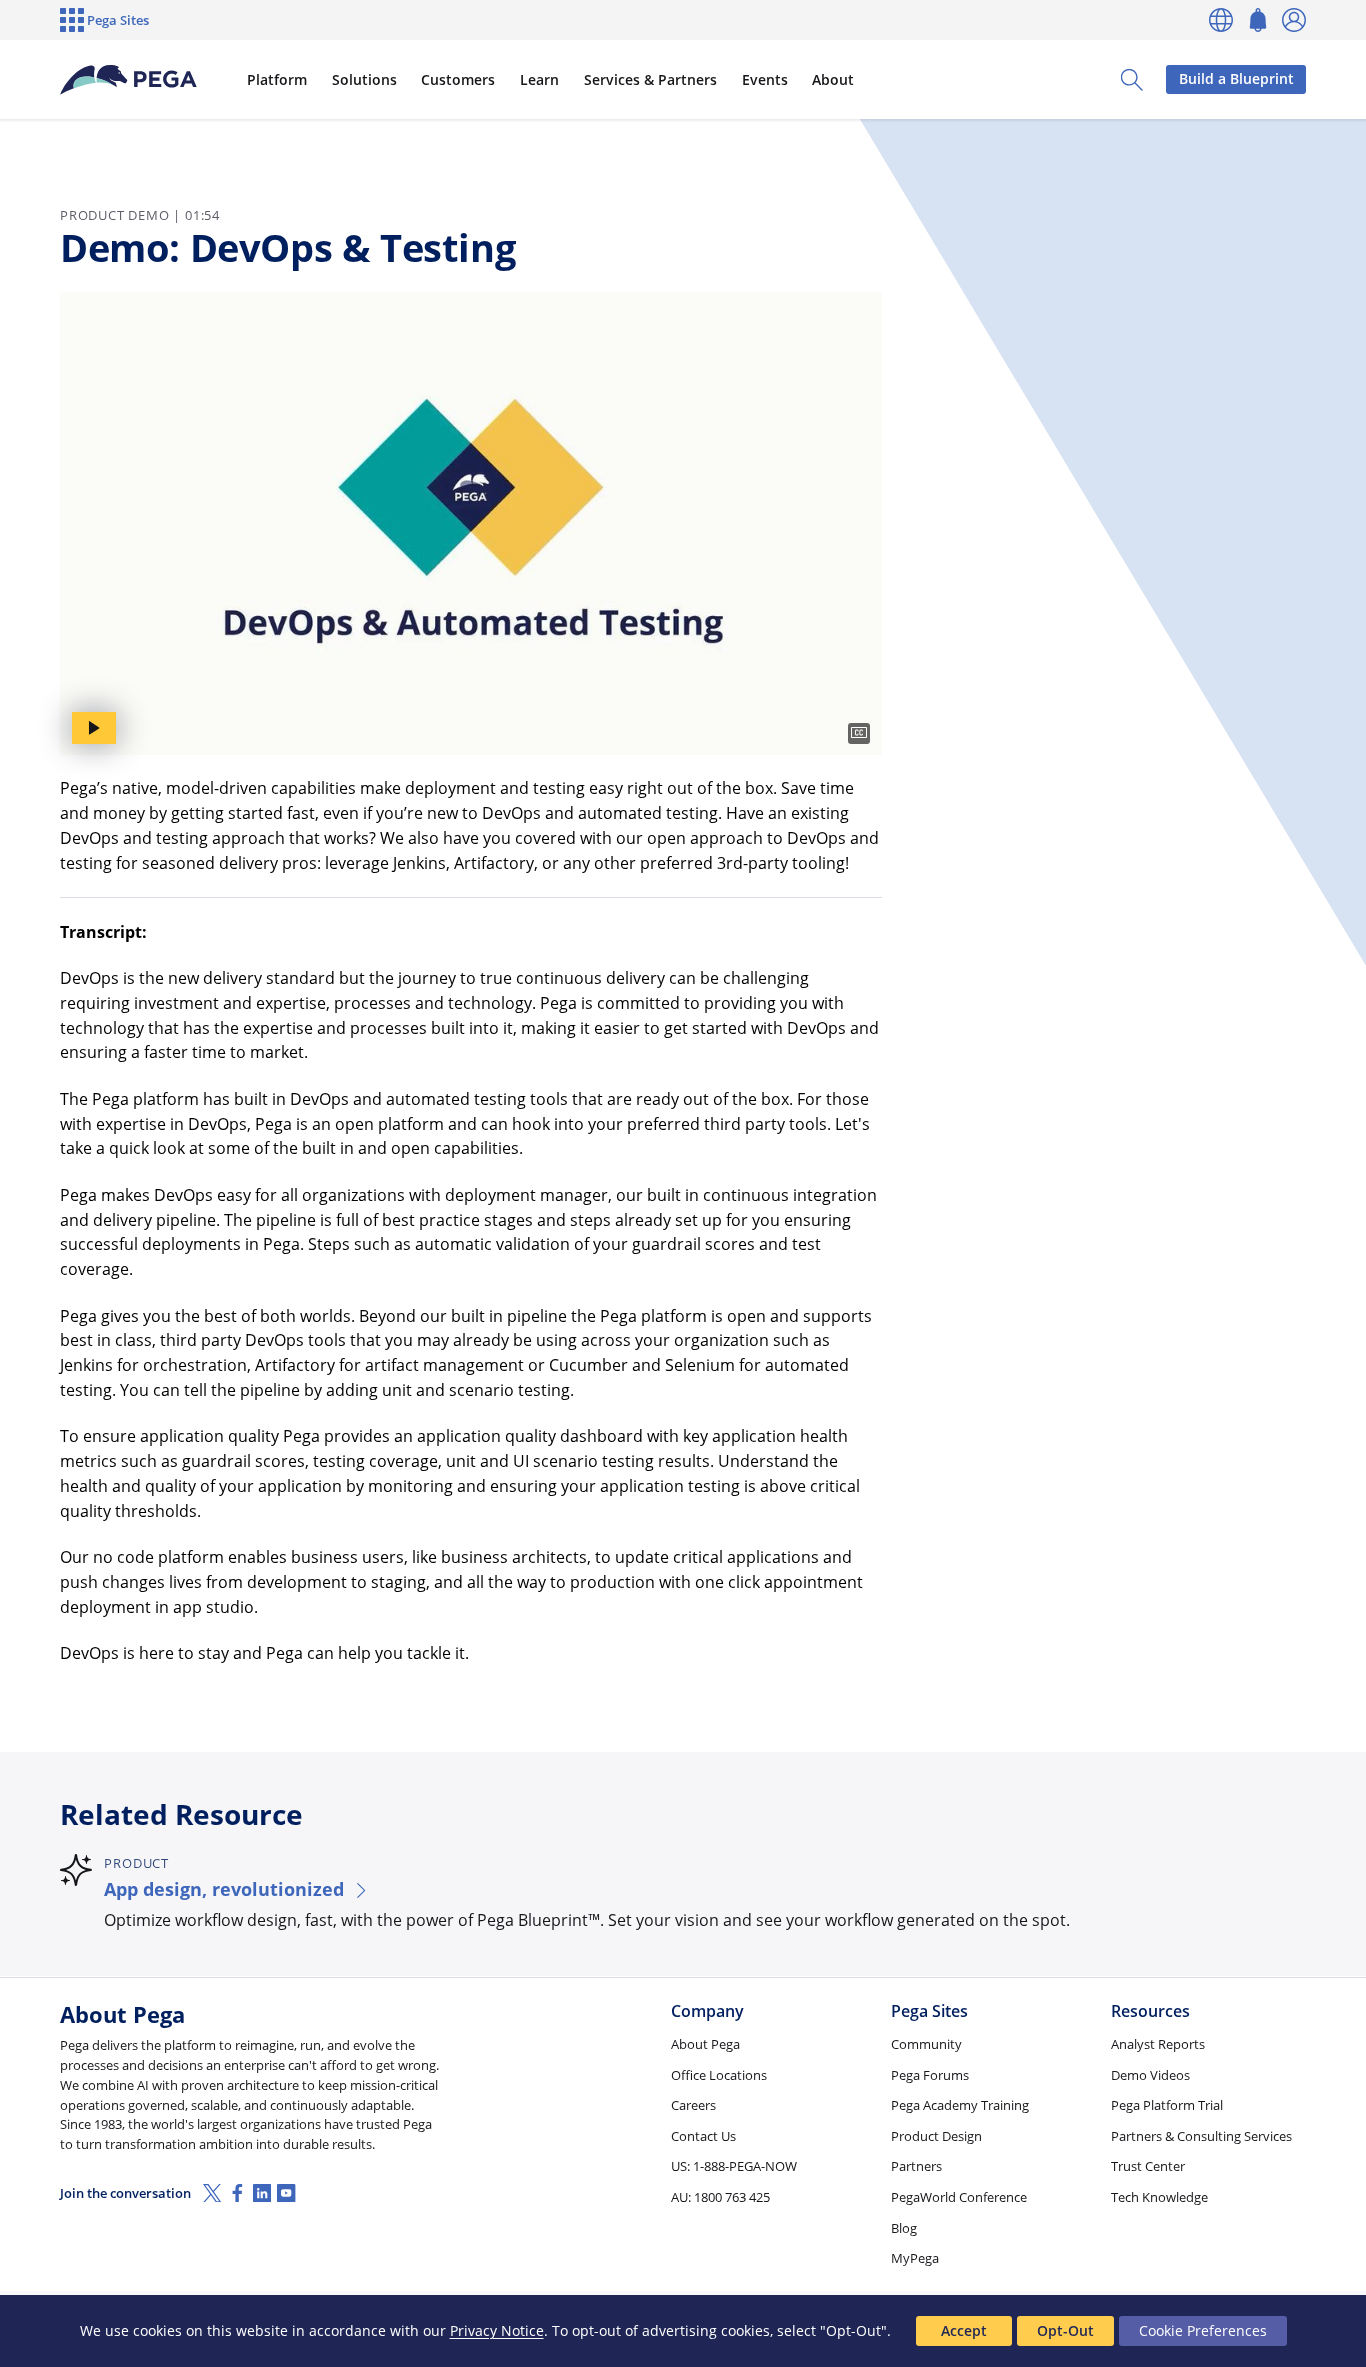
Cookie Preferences (1203, 2330)
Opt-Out (1065, 2330)
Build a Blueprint (1236, 78)
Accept (964, 2330)
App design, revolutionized (224, 1888)
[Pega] (129, 80)
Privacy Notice (497, 2330)
